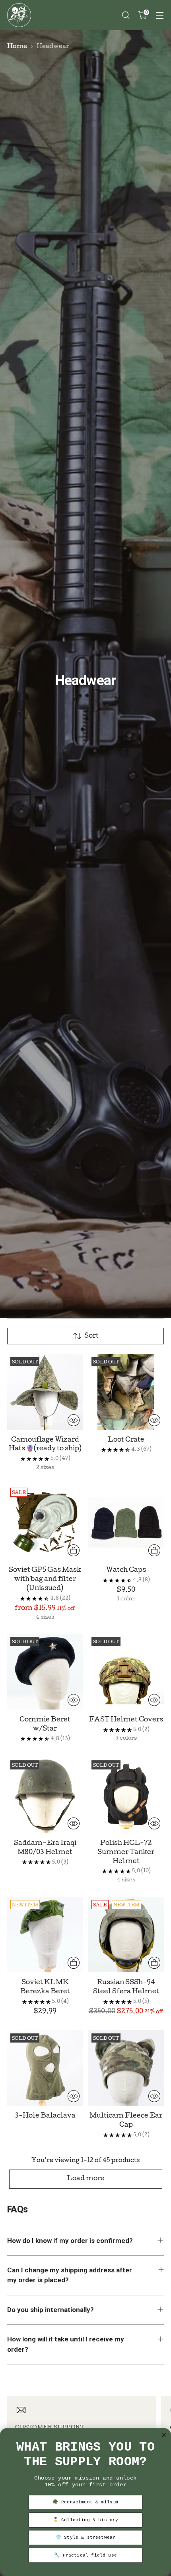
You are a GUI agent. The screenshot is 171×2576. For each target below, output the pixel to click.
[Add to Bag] (74, 1963)
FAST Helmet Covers (126, 1720)
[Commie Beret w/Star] (45, 1672)
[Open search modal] (125, 15)
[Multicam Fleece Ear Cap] (126, 2068)
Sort (91, 1336)
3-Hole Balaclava (45, 2116)
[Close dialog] (164, 2435)
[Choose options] (74, 1550)
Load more (86, 2179)
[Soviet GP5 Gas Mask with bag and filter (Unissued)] (45, 1522)
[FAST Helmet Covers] (126, 1672)
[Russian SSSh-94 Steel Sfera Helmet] (126, 1935)
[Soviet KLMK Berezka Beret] (45, 1935)
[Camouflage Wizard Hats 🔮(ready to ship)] (45, 1392)
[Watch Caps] (126, 1522)
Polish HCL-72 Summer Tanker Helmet (126, 1853)
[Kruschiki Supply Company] (19, 15)
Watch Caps (126, 1570)
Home (17, 47)
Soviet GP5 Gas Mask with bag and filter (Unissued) (45, 1580)
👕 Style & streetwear (86, 2538)
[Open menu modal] (160, 15)
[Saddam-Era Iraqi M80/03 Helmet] (45, 1795)
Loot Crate (126, 1440)
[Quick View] (74, 1420)
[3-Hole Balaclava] (45, 2068)
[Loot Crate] (126, 1392)
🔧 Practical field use (85, 2555)
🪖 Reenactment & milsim (86, 2502)
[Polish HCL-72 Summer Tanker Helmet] (126, 1795)
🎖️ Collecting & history (86, 2520)
